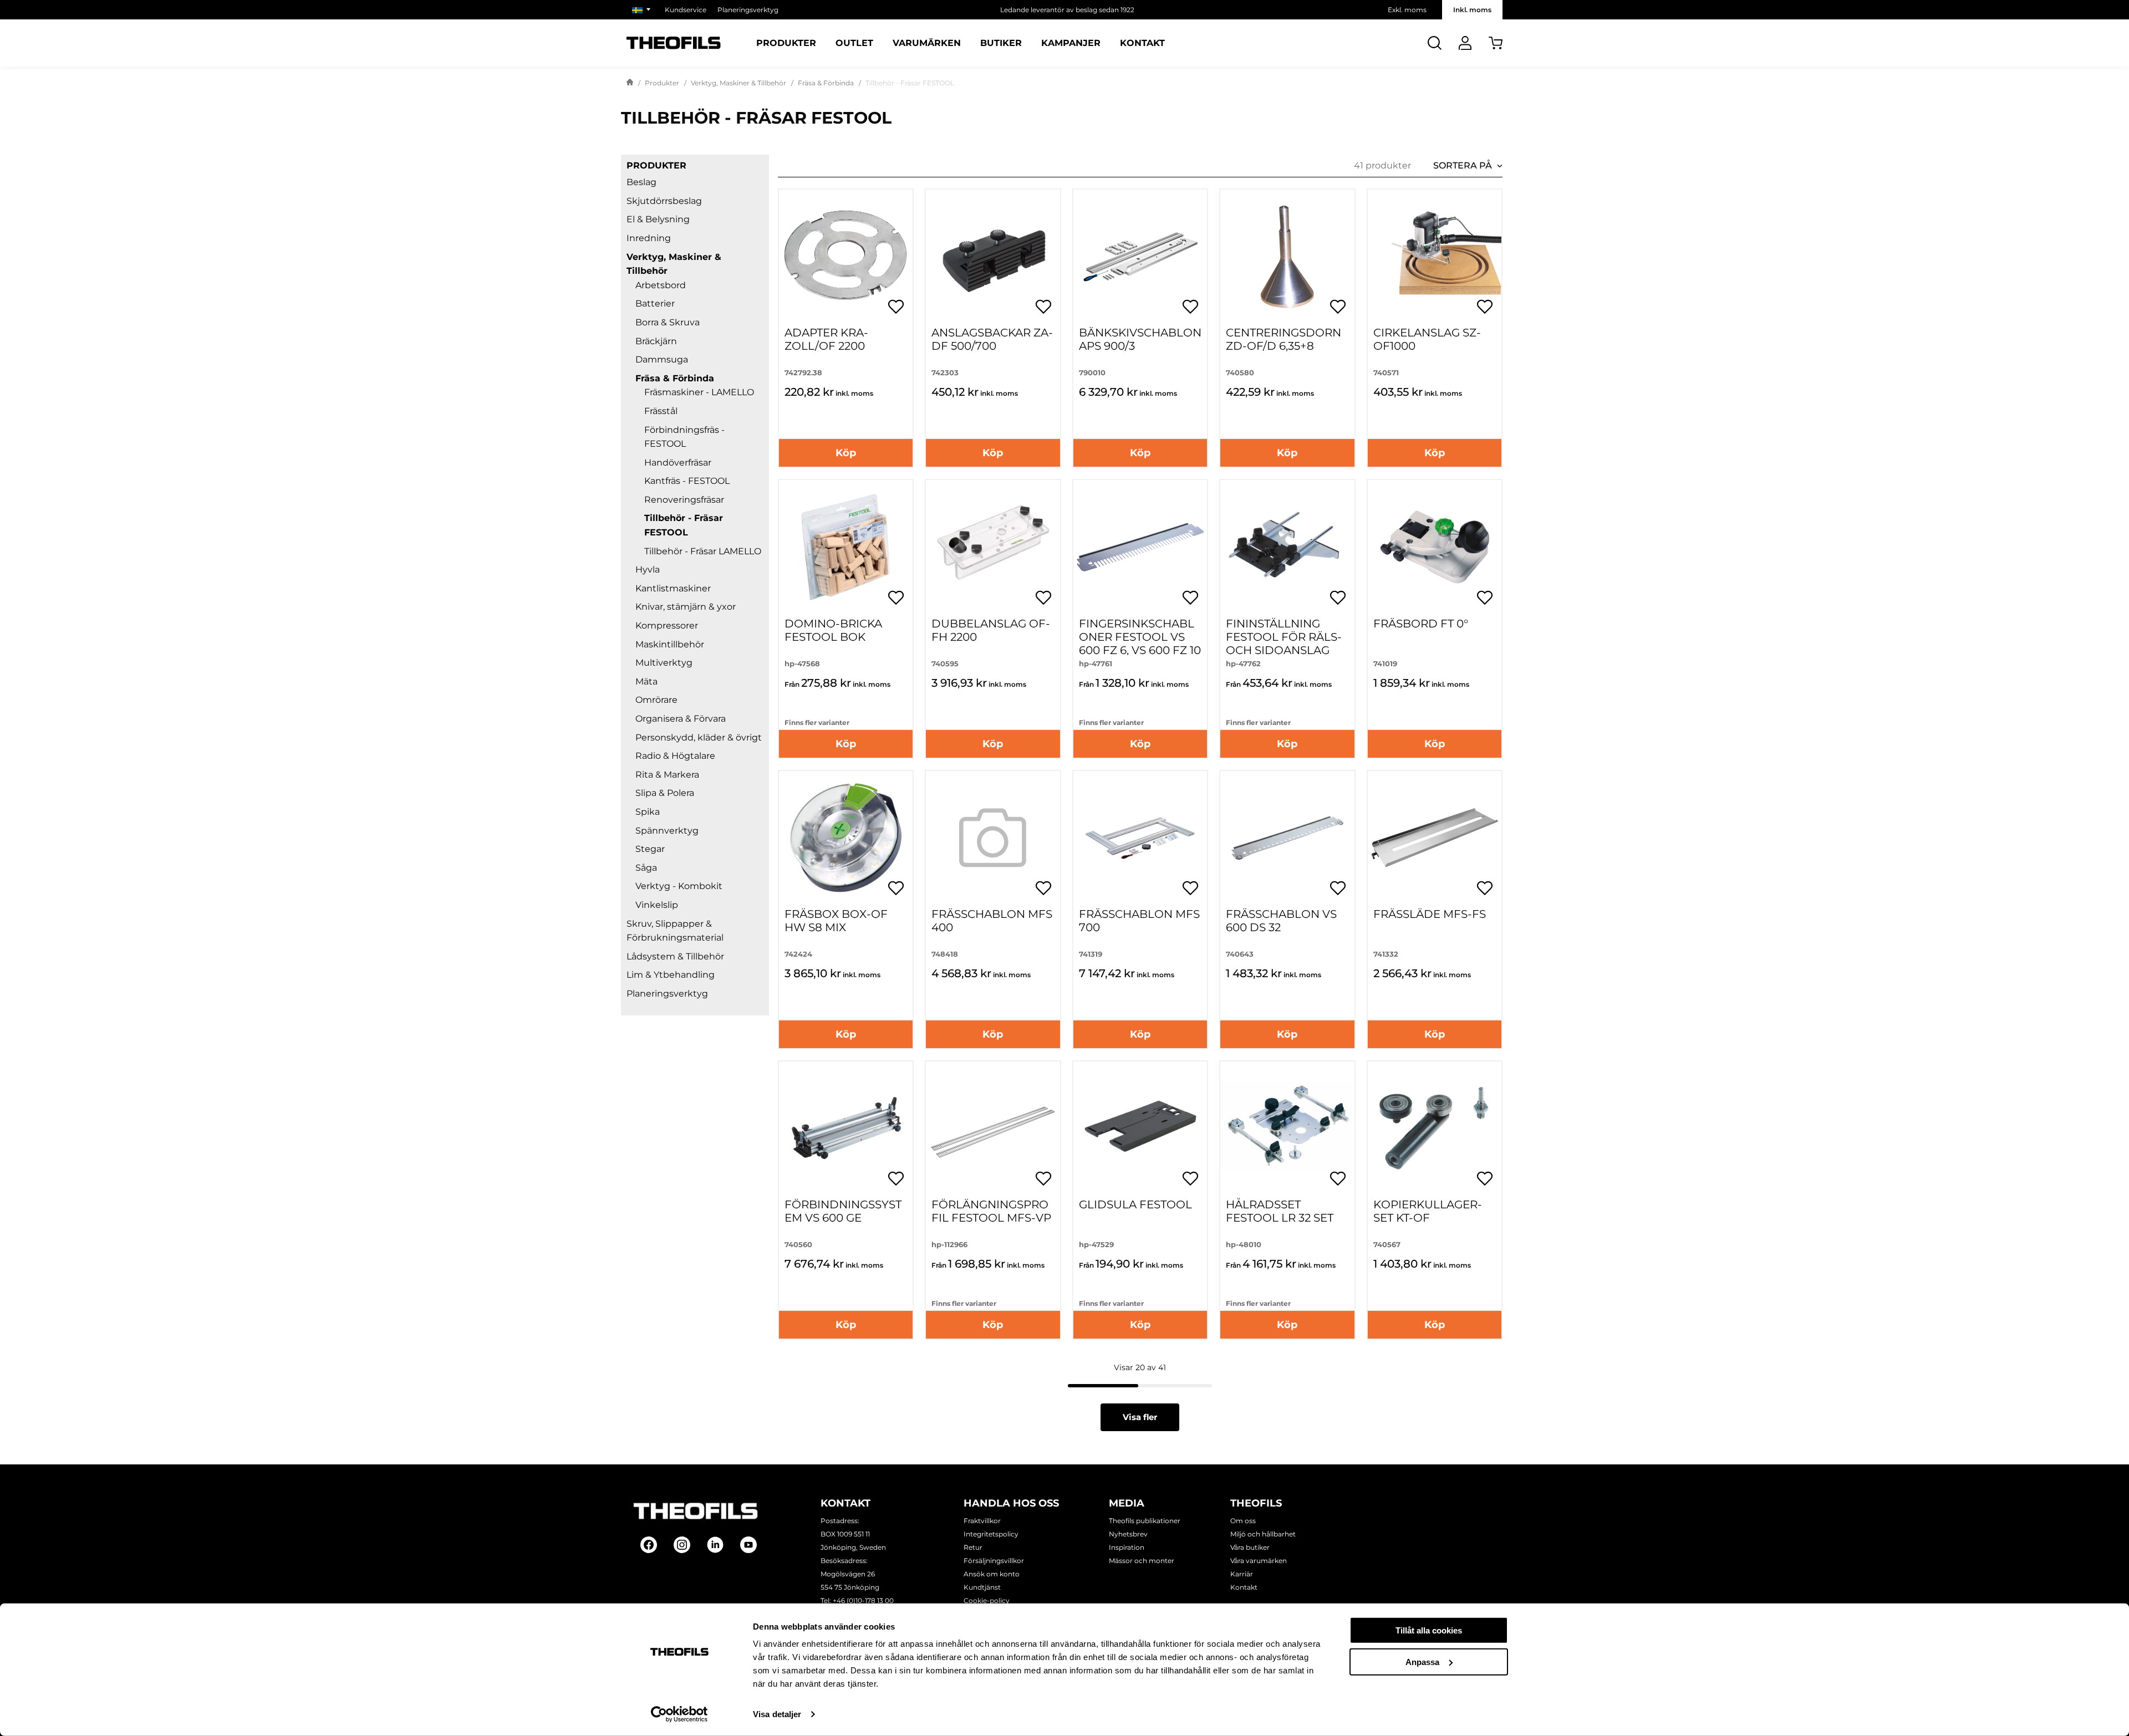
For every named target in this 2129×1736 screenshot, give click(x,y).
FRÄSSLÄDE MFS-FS (1430, 914)
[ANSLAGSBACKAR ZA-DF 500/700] (993, 256)
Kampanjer (1071, 43)
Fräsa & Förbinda (826, 83)
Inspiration (1127, 1547)
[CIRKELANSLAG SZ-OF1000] (1435, 256)
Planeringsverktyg (748, 10)
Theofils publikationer (1145, 1521)
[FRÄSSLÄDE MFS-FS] (1435, 838)
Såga (646, 868)
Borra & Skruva (668, 322)
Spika (648, 812)
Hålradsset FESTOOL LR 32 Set (1280, 1211)
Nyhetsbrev (1128, 1534)
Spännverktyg (667, 831)
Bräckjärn (656, 341)
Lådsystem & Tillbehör (675, 956)
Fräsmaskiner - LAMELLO (699, 392)
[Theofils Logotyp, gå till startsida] (674, 43)
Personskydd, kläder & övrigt (699, 737)
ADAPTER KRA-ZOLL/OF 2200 (826, 339)
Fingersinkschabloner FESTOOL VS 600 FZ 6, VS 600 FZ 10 (1140, 637)
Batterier (655, 303)
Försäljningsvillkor (994, 1561)
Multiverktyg (664, 663)
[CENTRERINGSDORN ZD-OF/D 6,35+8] (1287, 256)
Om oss (1243, 1521)
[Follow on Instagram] (682, 1545)
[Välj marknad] (643, 10)
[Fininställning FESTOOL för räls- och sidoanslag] (1287, 547)
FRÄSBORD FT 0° (1421, 624)
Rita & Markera (667, 775)
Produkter (786, 43)
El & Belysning (658, 219)
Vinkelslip (657, 905)
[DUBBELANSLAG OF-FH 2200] (993, 547)
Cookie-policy (987, 1600)
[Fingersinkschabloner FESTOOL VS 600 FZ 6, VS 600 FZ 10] (1140, 547)
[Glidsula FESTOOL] (1140, 1128)
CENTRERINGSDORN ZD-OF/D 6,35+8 (1283, 339)
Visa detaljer (777, 1714)
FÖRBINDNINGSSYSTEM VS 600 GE (843, 1211)
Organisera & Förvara (681, 719)
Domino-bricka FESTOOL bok (833, 630)
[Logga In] (1465, 43)
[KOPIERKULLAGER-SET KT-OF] (1435, 1128)
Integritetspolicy (991, 1534)
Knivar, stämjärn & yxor (686, 607)
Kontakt (1142, 43)
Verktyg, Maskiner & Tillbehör (738, 83)
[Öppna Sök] (1435, 43)
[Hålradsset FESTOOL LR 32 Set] (1287, 1128)
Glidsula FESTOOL (1135, 1204)
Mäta (646, 681)
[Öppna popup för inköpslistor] (896, 307)
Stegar (650, 849)
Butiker (1001, 43)
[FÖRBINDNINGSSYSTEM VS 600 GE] (846, 1128)
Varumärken (927, 43)
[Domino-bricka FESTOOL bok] (846, 547)
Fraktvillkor (982, 1521)
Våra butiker (1250, 1547)
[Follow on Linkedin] (715, 1545)
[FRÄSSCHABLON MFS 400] (993, 838)
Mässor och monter (1142, 1561)
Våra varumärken (1259, 1561)
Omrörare (656, 700)
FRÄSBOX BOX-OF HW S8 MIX (836, 921)
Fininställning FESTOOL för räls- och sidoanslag (1284, 637)
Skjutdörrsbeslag (664, 201)
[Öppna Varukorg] (1496, 43)
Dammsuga (662, 359)
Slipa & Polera (665, 793)
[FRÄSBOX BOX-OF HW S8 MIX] (846, 838)
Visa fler (1140, 1417)
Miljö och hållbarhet (1263, 1534)
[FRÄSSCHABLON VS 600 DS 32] (1287, 838)
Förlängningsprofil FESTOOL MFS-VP (991, 1211)
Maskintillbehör (670, 644)
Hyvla (648, 570)
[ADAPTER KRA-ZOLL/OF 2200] (846, 256)
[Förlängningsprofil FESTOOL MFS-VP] (993, 1128)
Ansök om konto (992, 1574)
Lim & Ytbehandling (671, 975)
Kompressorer (667, 626)
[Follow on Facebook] (649, 1545)
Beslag (641, 182)
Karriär (1242, 1574)
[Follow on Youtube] (748, 1545)
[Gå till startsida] (630, 83)
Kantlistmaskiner (673, 588)
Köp (846, 453)
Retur (973, 1547)
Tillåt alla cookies (1429, 1630)
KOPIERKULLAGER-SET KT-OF (1428, 1211)
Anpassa (1422, 1661)
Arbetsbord (661, 285)
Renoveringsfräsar (684, 500)
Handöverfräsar (678, 463)
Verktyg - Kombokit (679, 886)
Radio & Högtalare (675, 756)
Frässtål (661, 411)
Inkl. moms (1472, 10)
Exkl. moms (1407, 10)
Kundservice (686, 10)
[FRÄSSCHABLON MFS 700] (1140, 838)
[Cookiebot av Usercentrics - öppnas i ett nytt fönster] (679, 1714)
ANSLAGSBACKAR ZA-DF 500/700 (992, 339)
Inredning (649, 238)
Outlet (854, 43)
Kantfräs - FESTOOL (687, 481)
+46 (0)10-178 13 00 (863, 1600)
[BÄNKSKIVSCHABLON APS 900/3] (1140, 256)
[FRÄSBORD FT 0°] (1435, 547)
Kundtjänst (982, 1587)
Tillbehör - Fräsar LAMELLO (703, 551)
